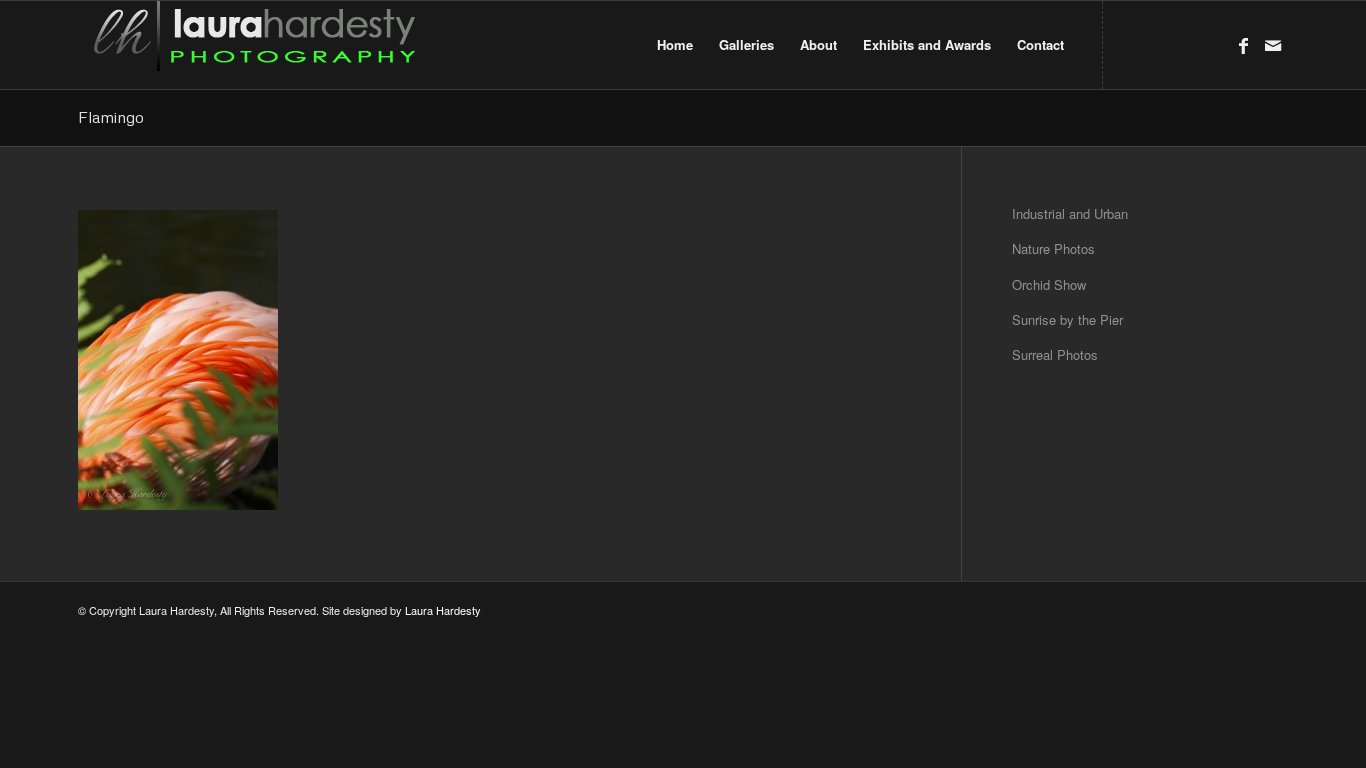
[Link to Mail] (1273, 44)
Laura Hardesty (443, 610)
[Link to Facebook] (1243, 44)
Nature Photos (1053, 248)
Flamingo (111, 117)
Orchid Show (1049, 284)
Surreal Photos (1055, 354)
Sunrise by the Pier (1067, 319)
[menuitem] (675, 45)
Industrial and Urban (1070, 213)
